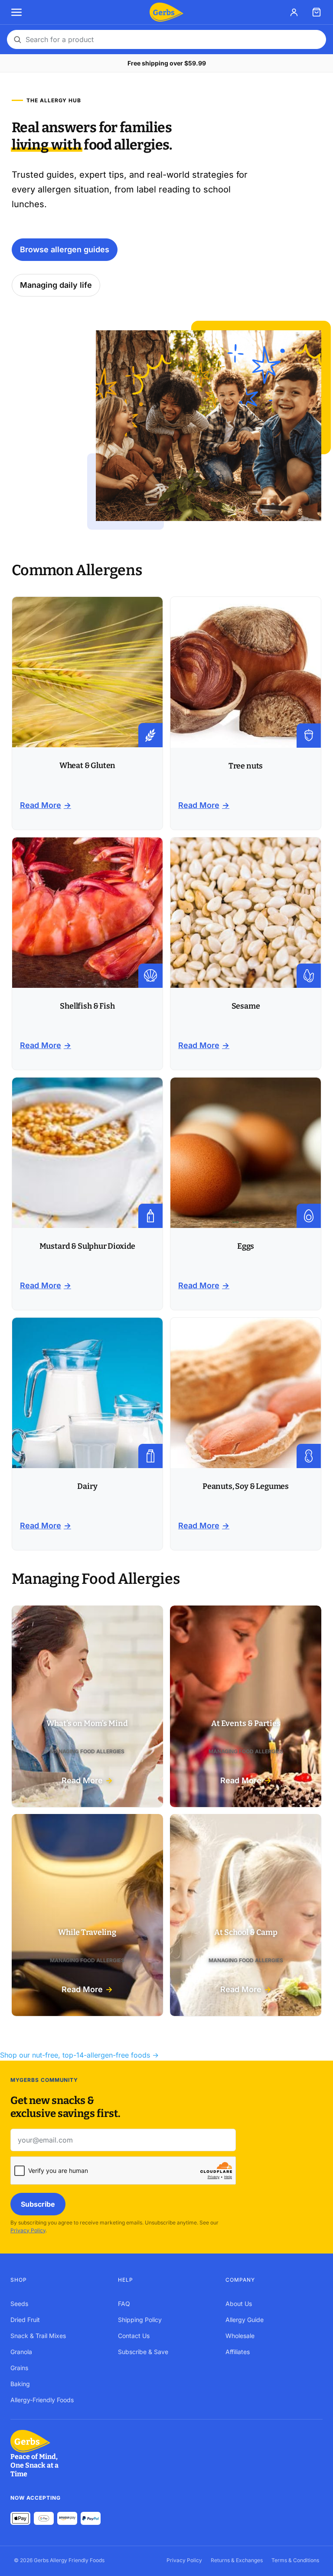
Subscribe (38, 2204)
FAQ (124, 2304)
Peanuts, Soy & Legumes (246, 1486)
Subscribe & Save (143, 2352)
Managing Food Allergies (87, 1751)
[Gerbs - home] (166, 12)
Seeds (19, 2304)
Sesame (246, 1006)
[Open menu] (16, 12)
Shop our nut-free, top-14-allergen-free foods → (79, 2055)
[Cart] (317, 12)
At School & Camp (246, 1932)
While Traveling (87, 1932)
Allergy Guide (245, 2320)
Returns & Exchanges (237, 2560)
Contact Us (134, 2336)
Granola (21, 2352)
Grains (19, 2368)
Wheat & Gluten (87, 765)
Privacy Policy (28, 2230)
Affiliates (238, 2352)
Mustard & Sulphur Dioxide (88, 1246)
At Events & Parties (246, 1723)
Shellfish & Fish (87, 1006)
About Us (239, 2304)
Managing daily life (56, 285)
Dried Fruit (25, 2320)
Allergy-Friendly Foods (42, 2400)
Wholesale (240, 2336)
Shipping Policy (140, 2320)
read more (41, 805)
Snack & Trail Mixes (38, 2336)
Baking (20, 2384)
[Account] (294, 12)
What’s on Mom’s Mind (87, 1723)
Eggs (246, 1246)
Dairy (87, 1486)
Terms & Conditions (295, 2560)
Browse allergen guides (65, 249)
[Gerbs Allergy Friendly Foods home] (41, 2441)
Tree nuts (246, 766)
